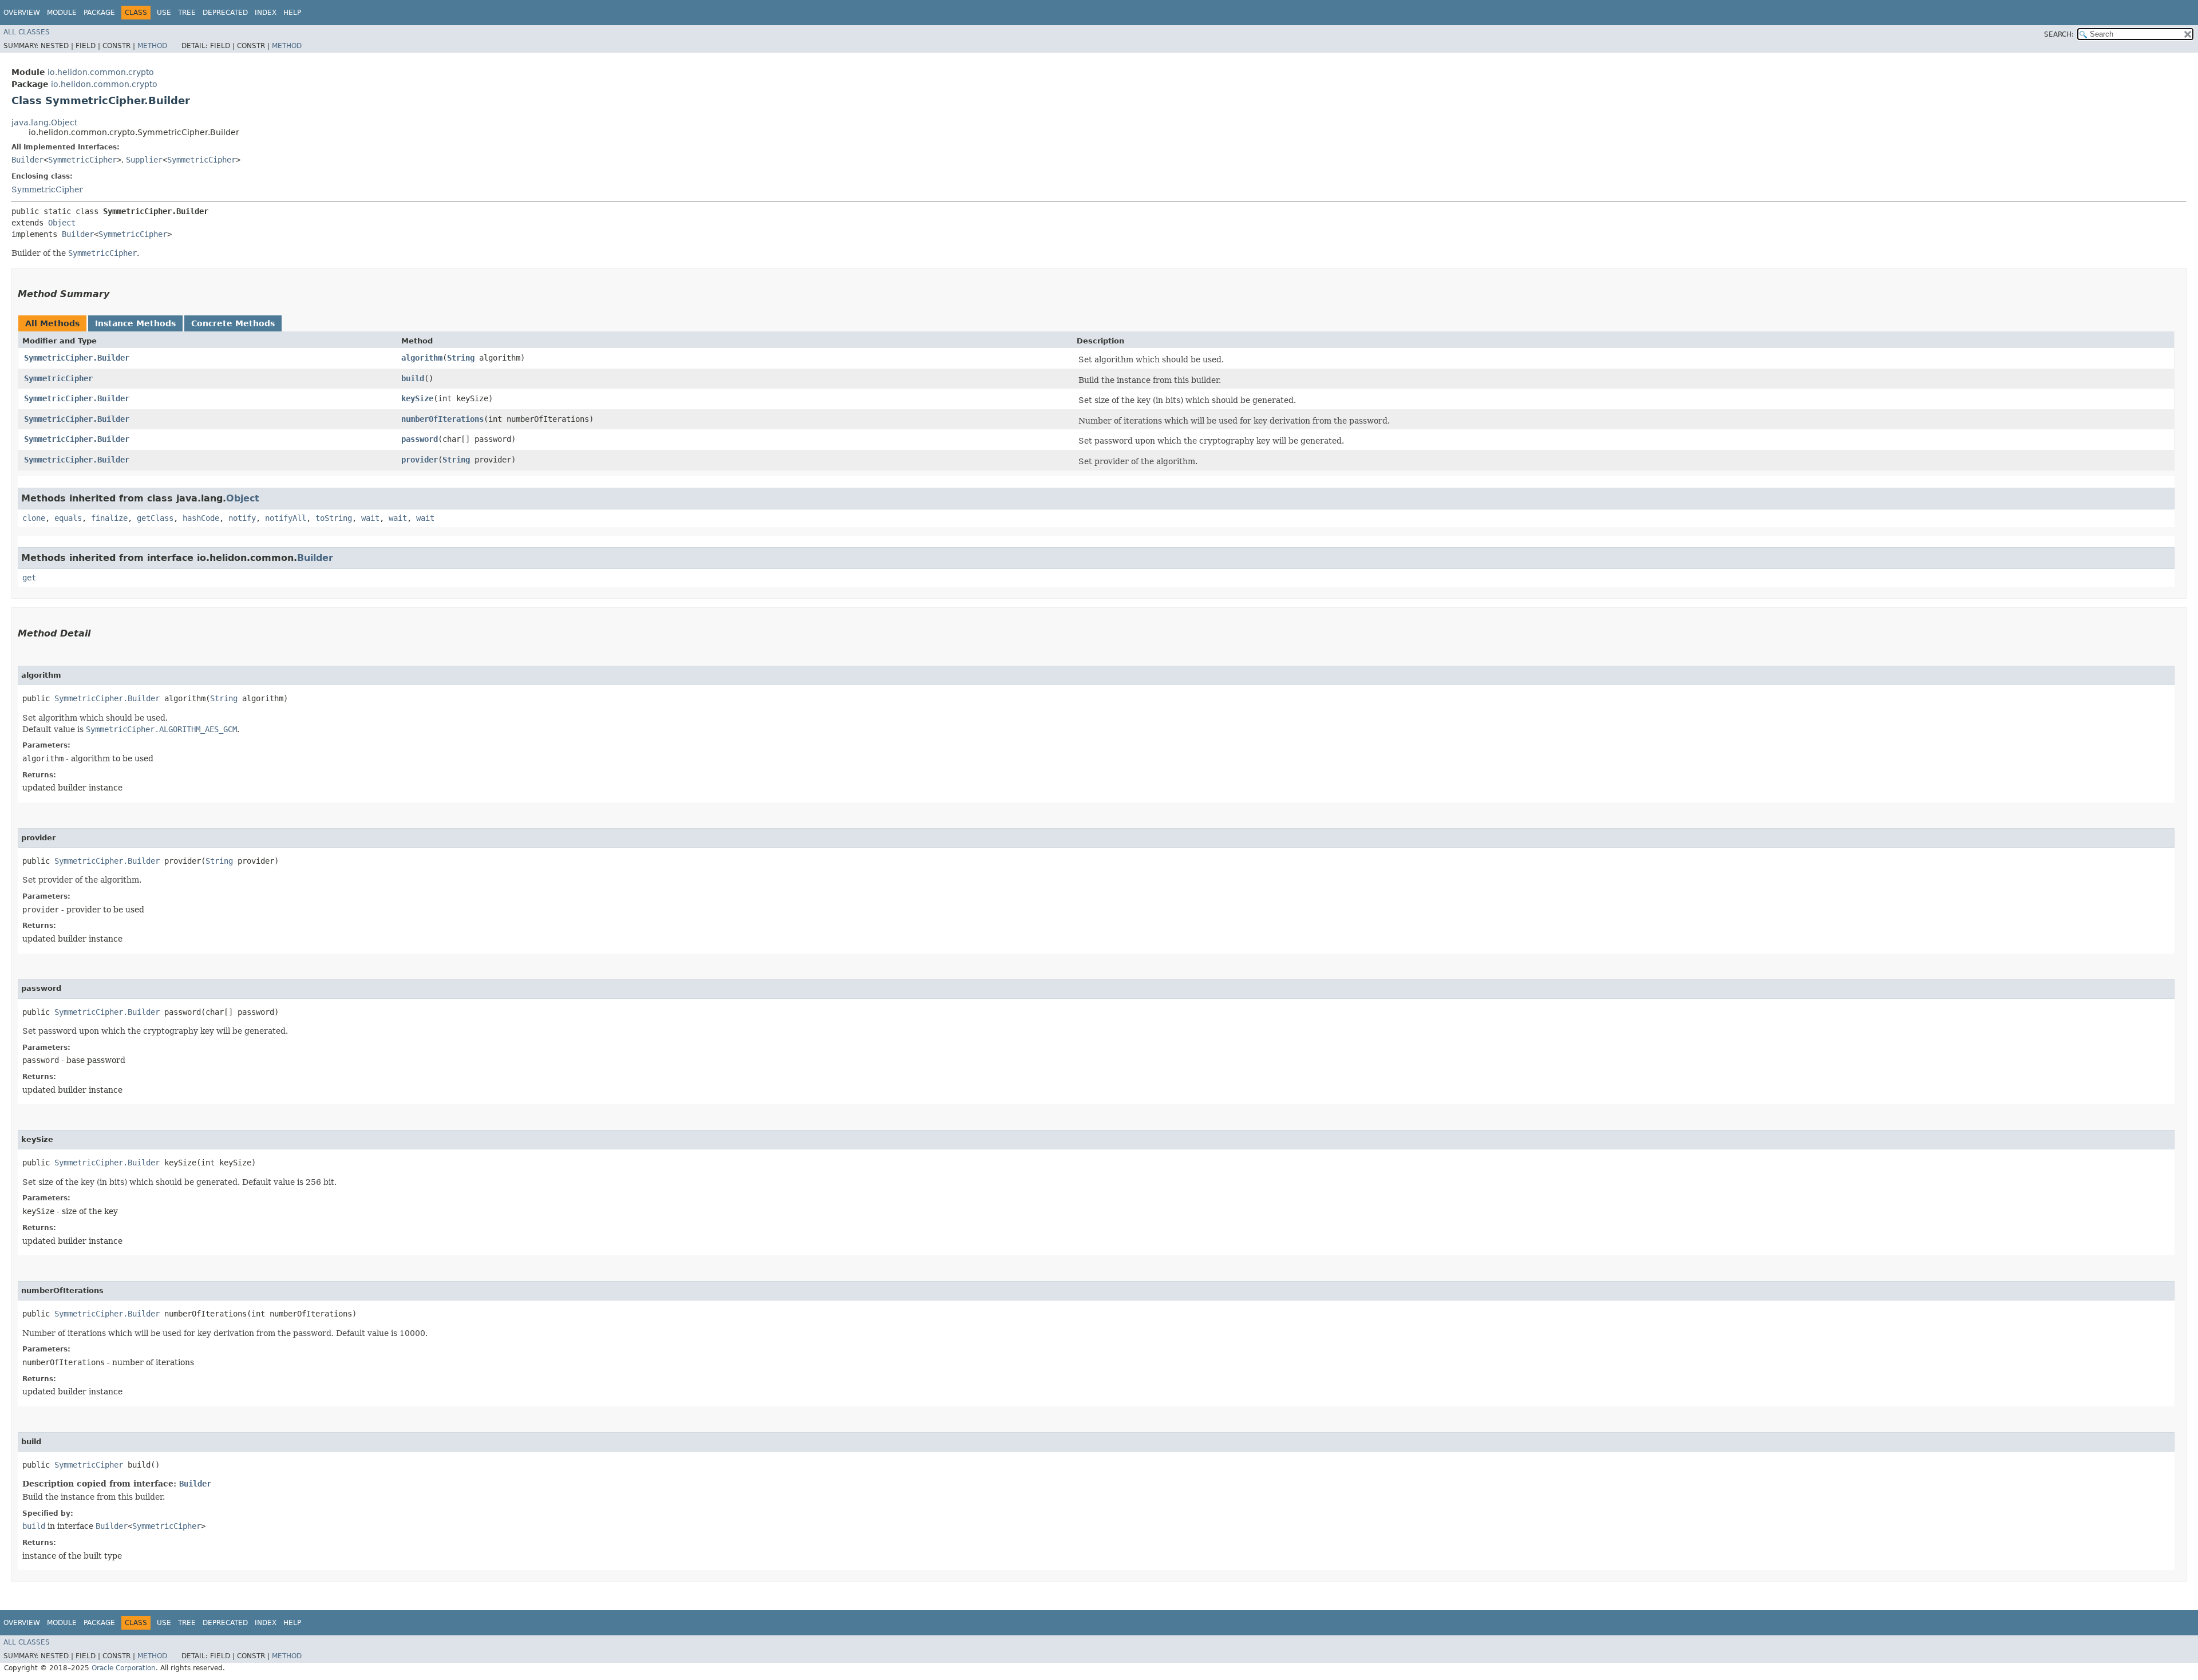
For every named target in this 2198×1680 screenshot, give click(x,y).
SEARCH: (2059, 34)
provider (420, 460)
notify (242, 518)
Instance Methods (135, 323)
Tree (187, 13)
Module (62, 13)
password (420, 439)
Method (152, 46)
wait (370, 518)
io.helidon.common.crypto (101, 72)
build (413, 378)
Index (266, 13)
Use (164, 13)
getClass (155, 518)
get (29, 578)
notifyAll (286, 518)
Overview (22, 13)
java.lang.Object (44, 122)
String (461, 358)
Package (99, 13)
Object (62, 223)
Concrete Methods (233, 323)
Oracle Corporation (124, 1668)
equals (68, 518)
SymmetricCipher (82, 160)
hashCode (201, 518)
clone (34, 518)
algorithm (422, 358)
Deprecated (225, 13)
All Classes (27, 32)
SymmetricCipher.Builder (77, 358)
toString (334, 518)
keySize (417, 398)
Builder (27, 160)
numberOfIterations (442, 419)
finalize (109, 518)
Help (292, 13)
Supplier (144, 160)
